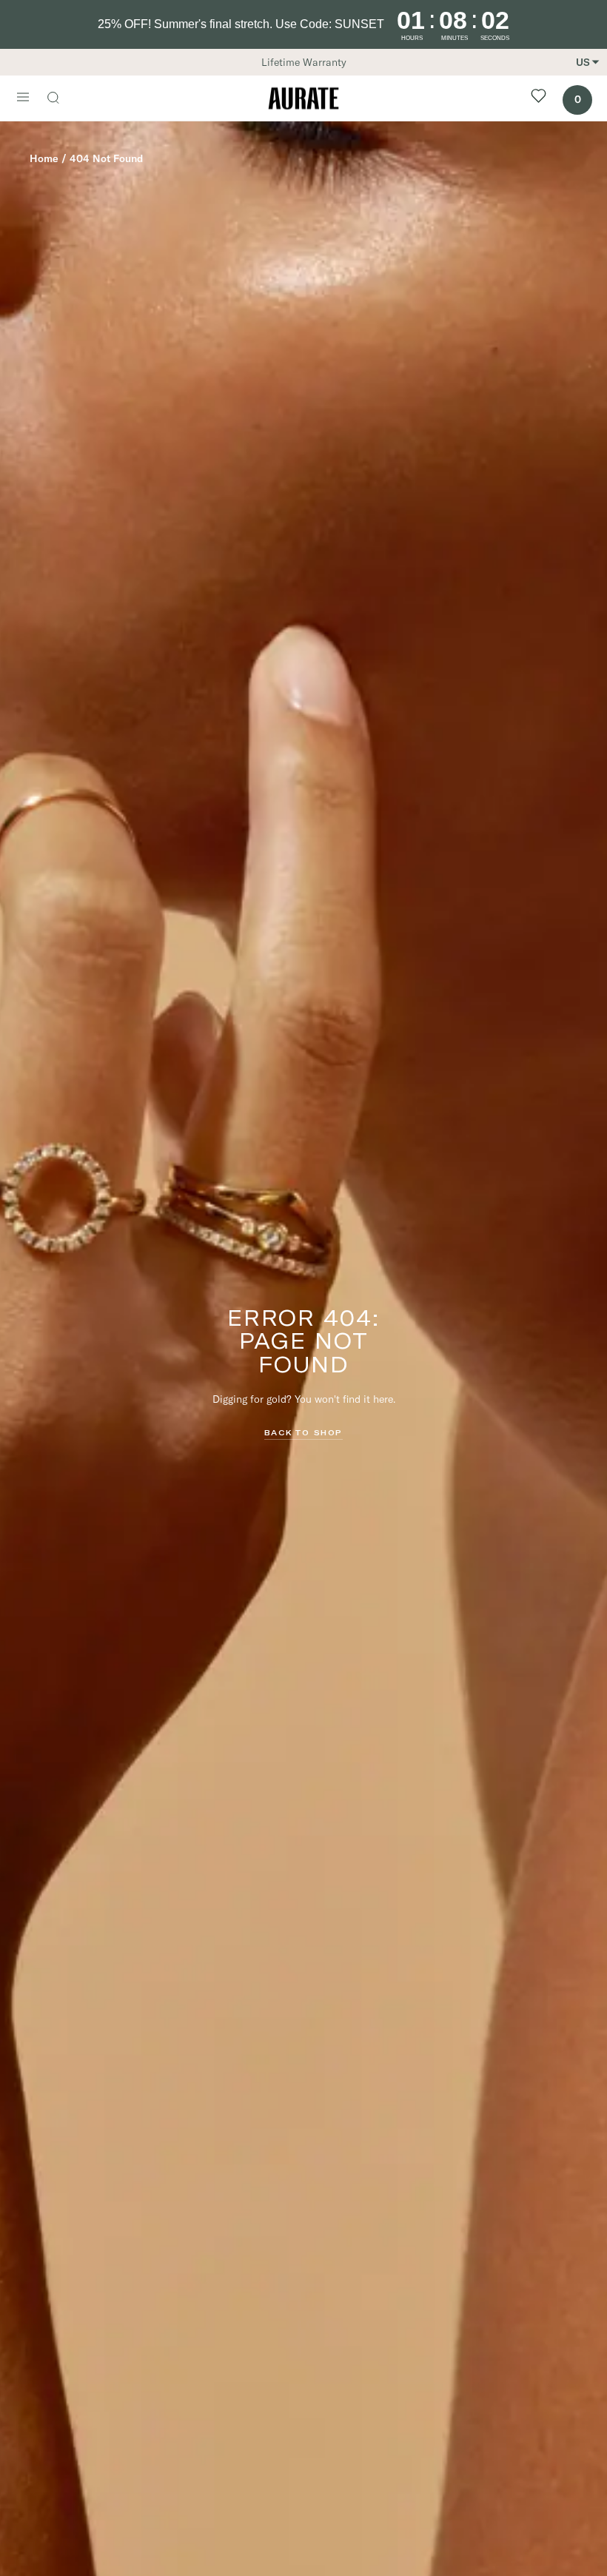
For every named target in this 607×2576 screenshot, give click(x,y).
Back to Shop (303, 1432)
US (583, 62)
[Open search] (61, 99)
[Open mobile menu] (23, 98)
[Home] (303, 98)
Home (44, 158)
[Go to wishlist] (539, 98)
